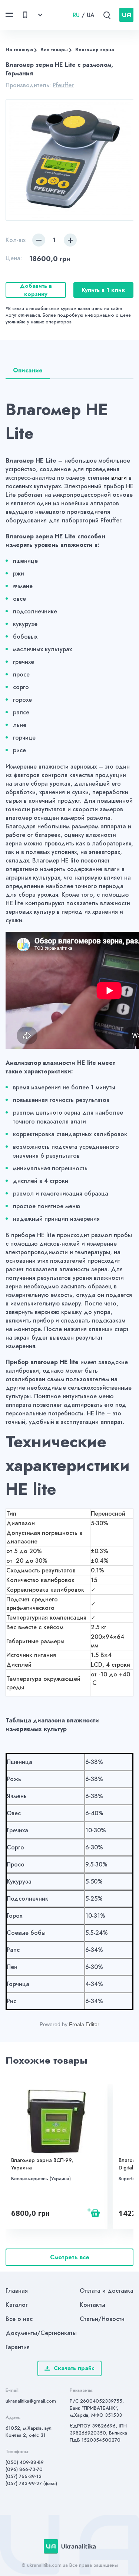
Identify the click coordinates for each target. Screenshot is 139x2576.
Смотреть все (70, 2257)
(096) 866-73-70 (24, 2469)
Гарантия (18, 2347)
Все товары (54, 50)
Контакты (92, 2305)
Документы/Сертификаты (41, 2333)
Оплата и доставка (107, 2291)
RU (76, 15)
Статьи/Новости (102, 2319)
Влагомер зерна (95, 50)
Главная (17, 2291)
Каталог (17, 2305)
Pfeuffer (63, 85)
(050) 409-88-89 (25, 2462)
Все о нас (19, 2319)
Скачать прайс (74, 2368)
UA (91, 15)
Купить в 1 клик (103, 290)
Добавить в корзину (36, 290)
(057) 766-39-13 (24, 2476)
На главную (19, 50)
